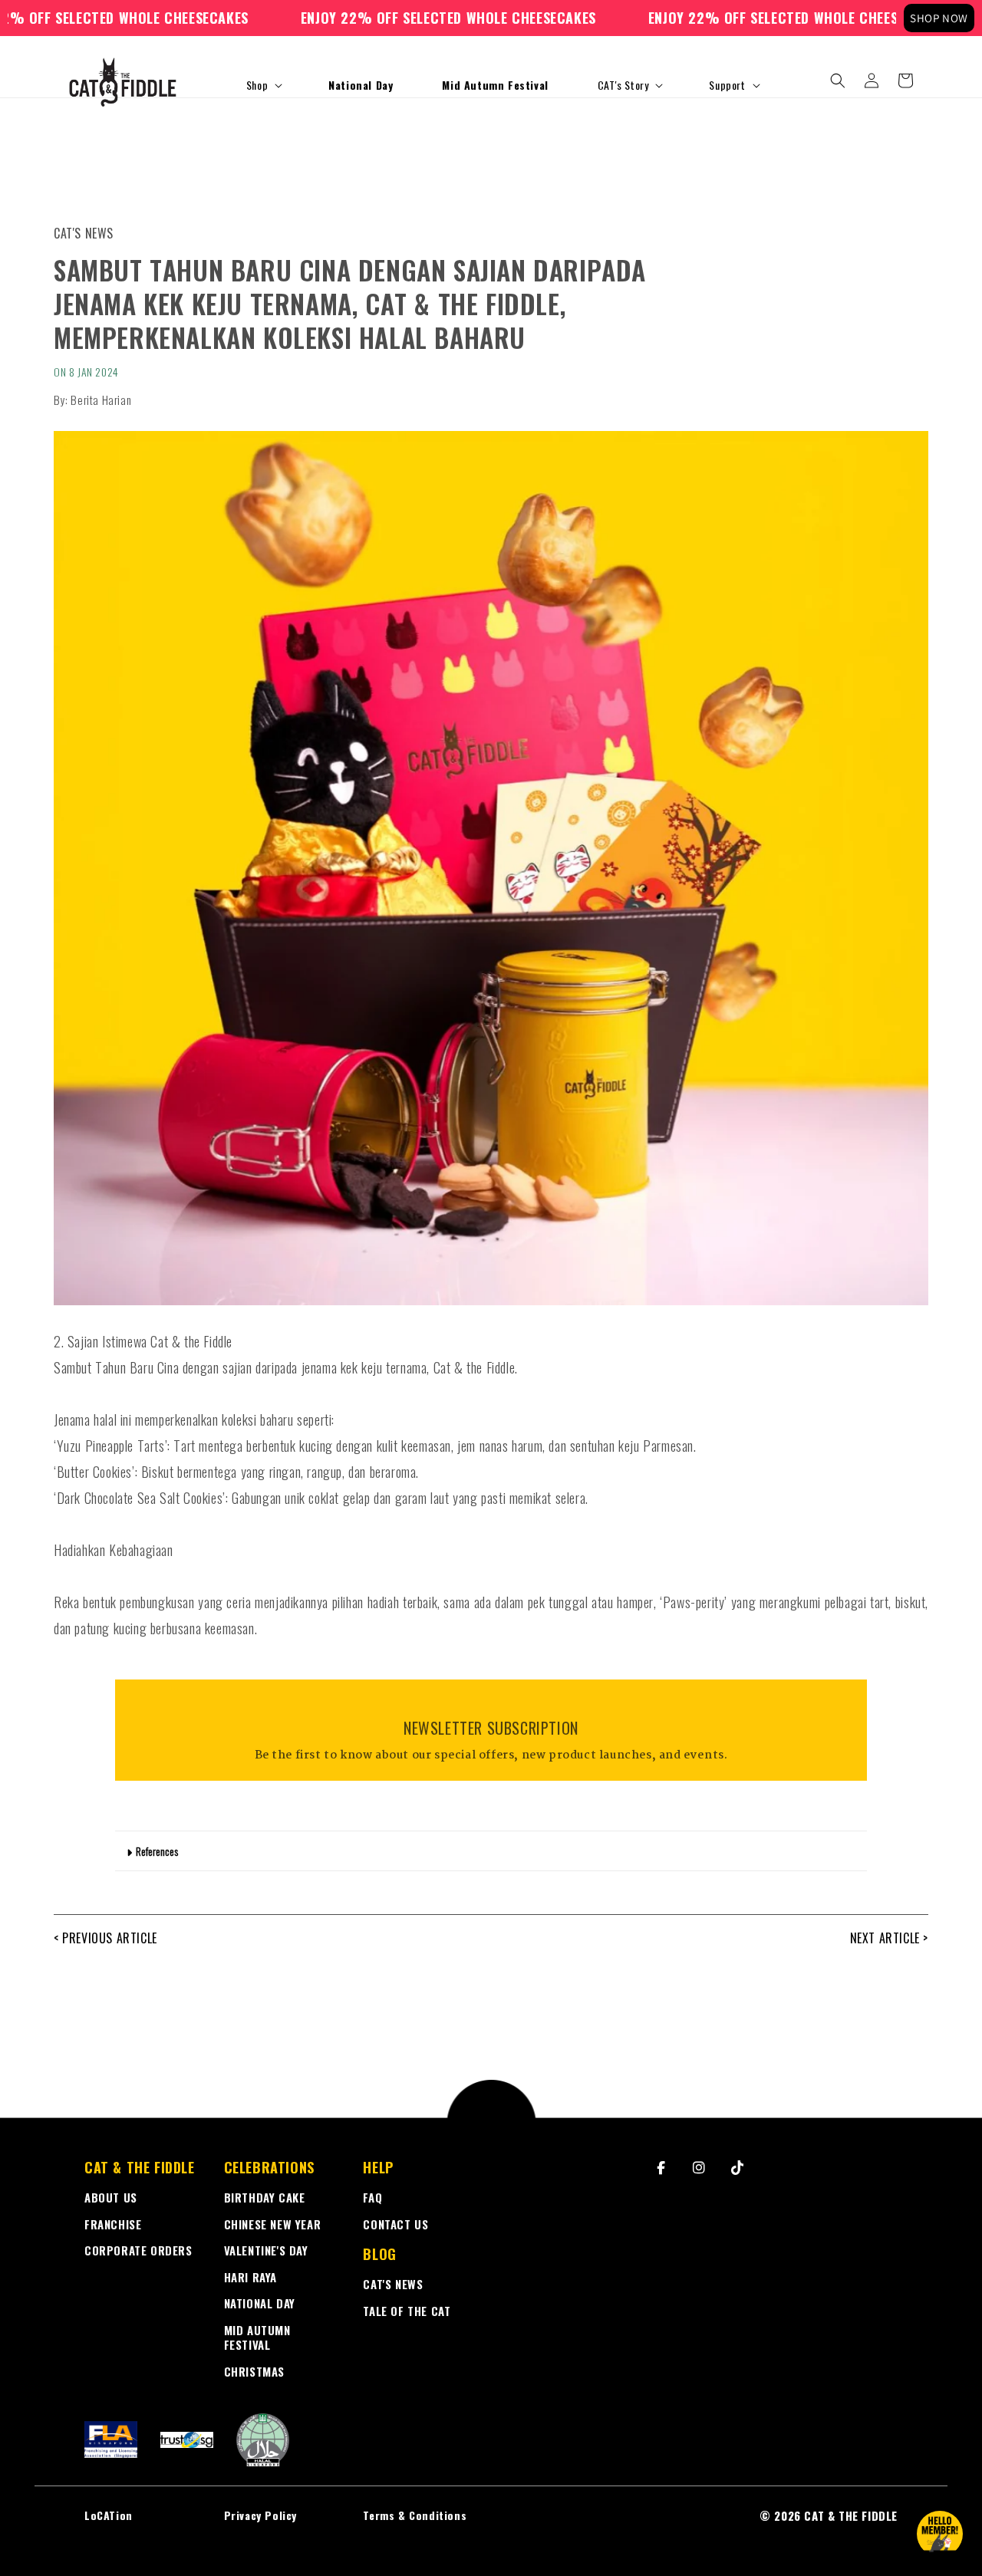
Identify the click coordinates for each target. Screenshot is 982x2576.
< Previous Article (105, 1938)
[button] (263, 85)
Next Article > (889, 1938)
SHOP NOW (939, 18)
